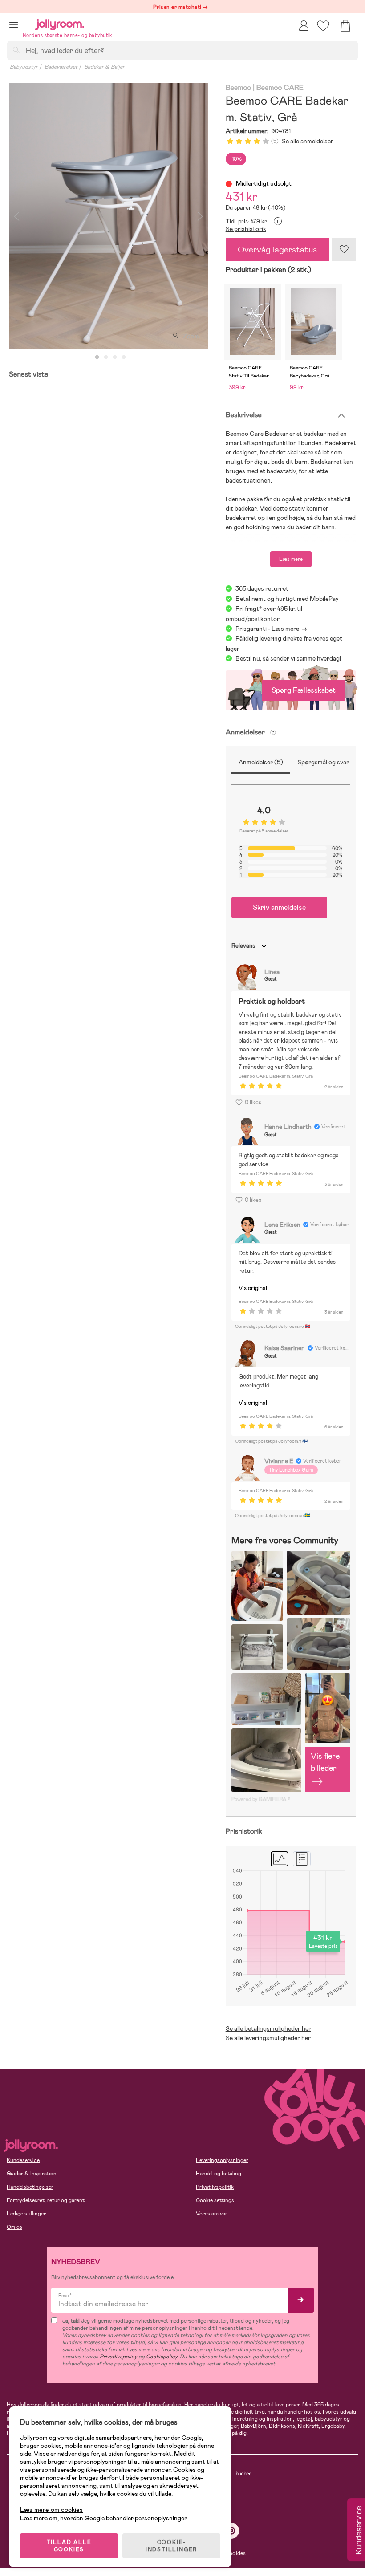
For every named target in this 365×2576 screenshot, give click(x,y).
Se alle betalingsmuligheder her (268, 2028)
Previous (16, 216)
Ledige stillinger (26, 2214)
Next (200, 216)
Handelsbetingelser (30, 2187)
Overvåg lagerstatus (277, 249)
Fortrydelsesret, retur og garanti (46, 2200)
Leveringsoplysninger (222, 2160)
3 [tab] (115, 357)
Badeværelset (61, 67)
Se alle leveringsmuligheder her (268, 2038)
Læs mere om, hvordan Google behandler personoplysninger (103, 2518)
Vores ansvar (212, 2214)
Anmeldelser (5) (261, 762)
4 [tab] (124, 357)
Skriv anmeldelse (279, 907)
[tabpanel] (108, 216)
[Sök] (16, 50)
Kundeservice (23, 2160)
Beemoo (239, 88)
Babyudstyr (24, 67)
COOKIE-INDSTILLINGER (171, 2546)
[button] (14, 25)
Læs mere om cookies (51, 2510)
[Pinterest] (232, 2531)
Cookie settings (215, 2200)
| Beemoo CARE (278, 88)
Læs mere (291, 559)
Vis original (253, 1288)
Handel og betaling (219, 2174)
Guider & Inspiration (32, 2174)
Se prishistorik (246, 229)
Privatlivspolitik (215, 2187)
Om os (14, 2227)
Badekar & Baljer (104, 67)
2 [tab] (106, 357)
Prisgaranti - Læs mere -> (271, 629)
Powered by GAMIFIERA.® (261, 1799)
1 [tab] (97, 357)
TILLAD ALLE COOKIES (69, 2546)
